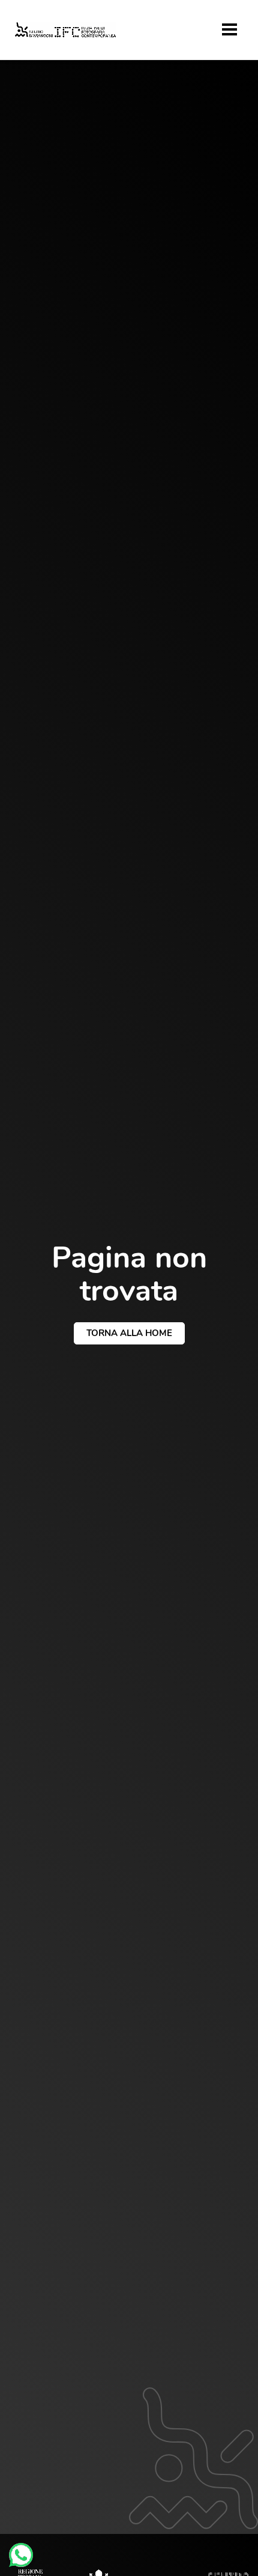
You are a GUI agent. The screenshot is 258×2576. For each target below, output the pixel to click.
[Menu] (229, 29)
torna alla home (129, 1333)
